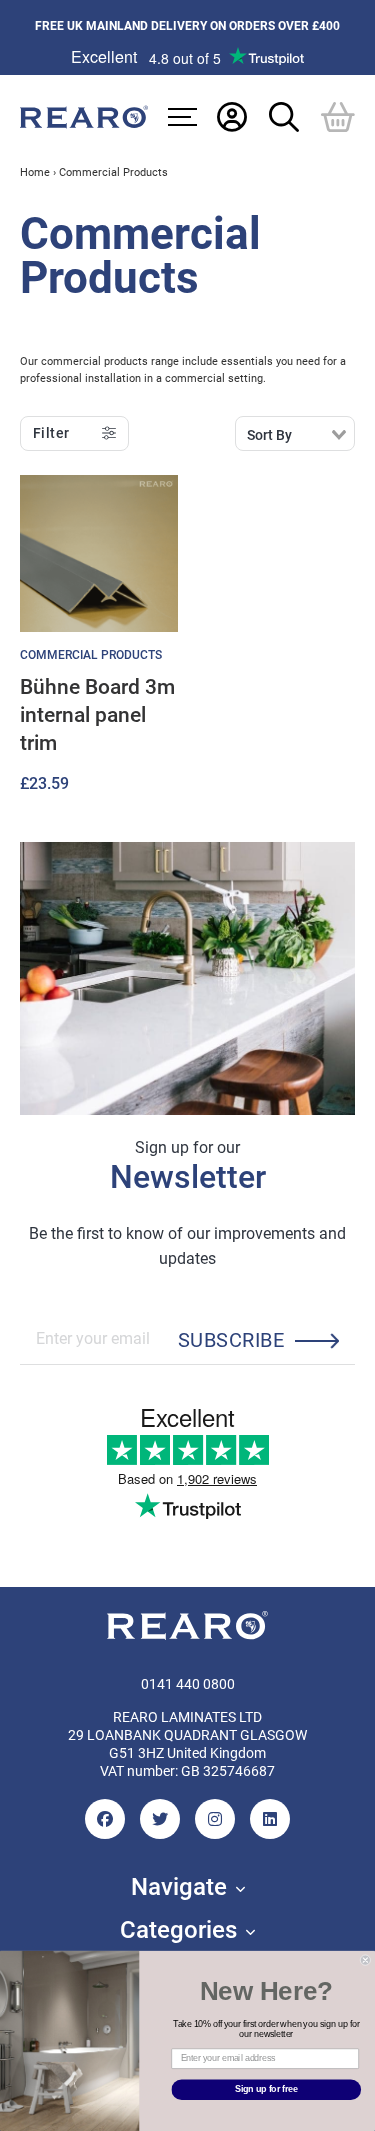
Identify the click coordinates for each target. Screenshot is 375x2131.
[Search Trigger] (284, 116)
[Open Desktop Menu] (182, 117)
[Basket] (338, 116)
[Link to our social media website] (105, 1819)
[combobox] (295, 433)
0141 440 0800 (188, 1684)
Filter (51, 433)
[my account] (232, 116)
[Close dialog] (365, 1960)
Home (35, 171)
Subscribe (231, 1339)
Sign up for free (266, 2089)
